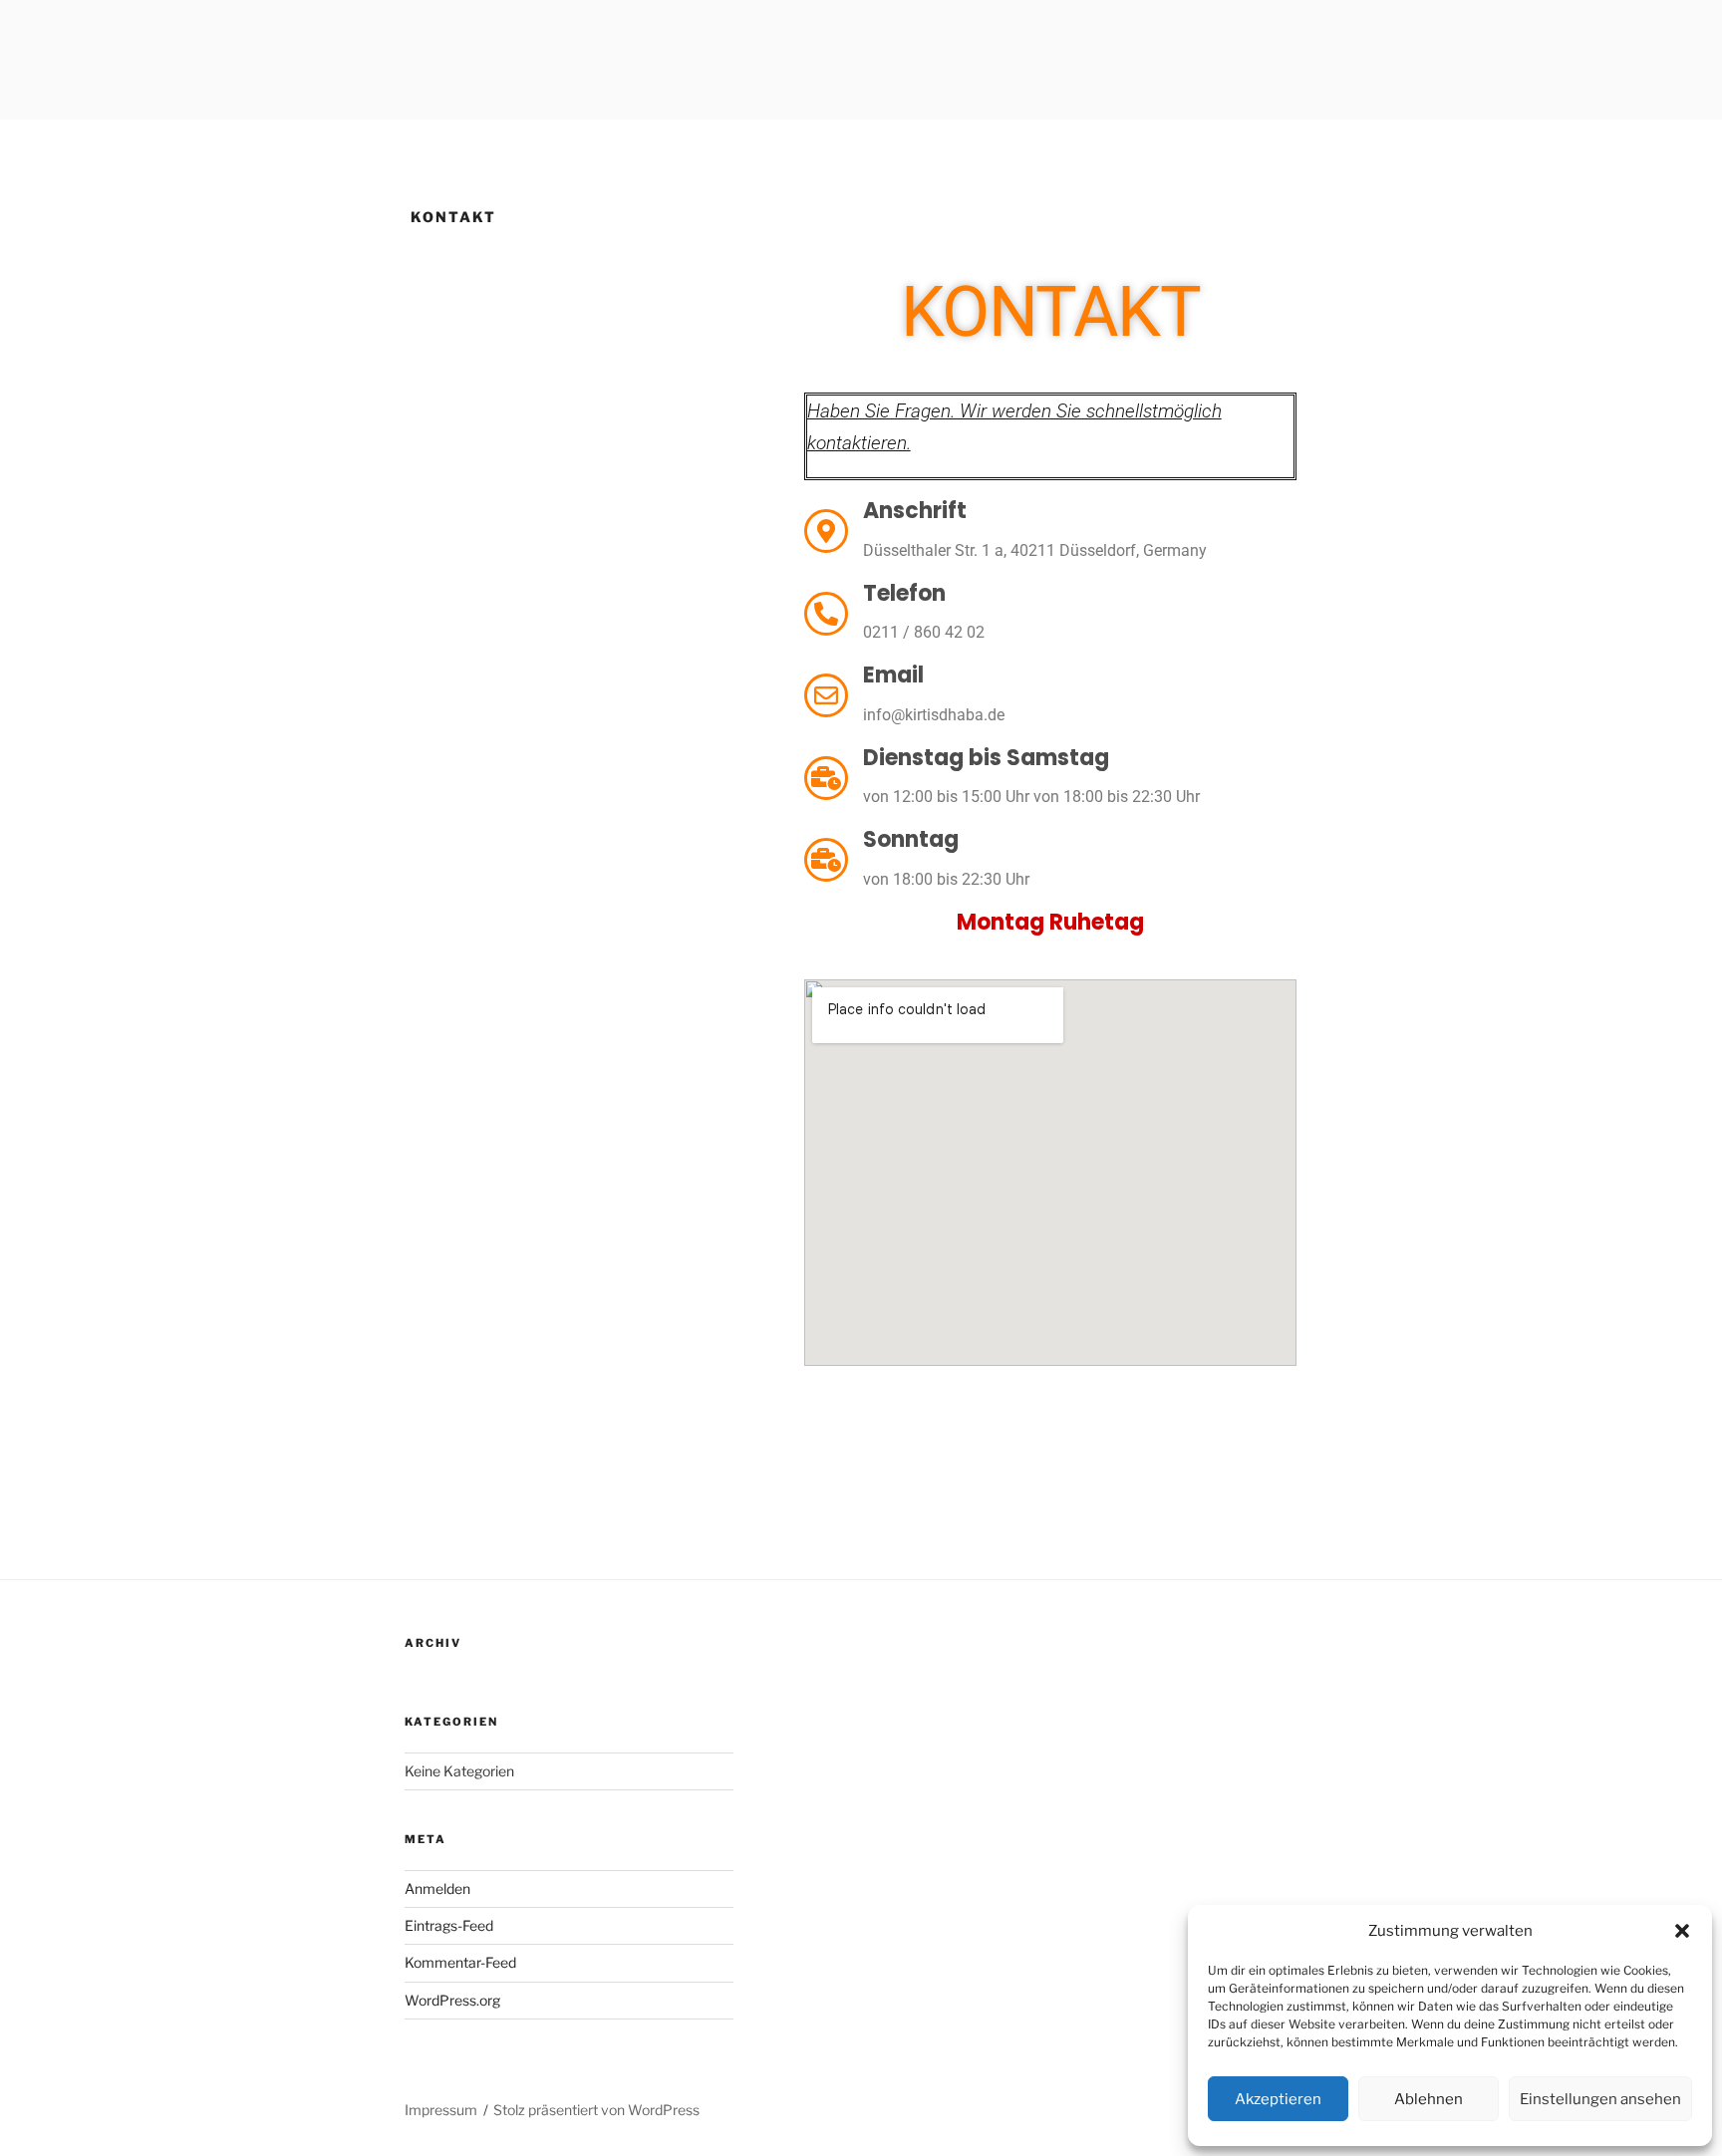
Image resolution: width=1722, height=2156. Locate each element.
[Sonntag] (826, 860)
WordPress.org (452, 2000)
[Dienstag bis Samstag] (826, 778)
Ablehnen (1429, 2099)
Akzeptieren (1278, 2099)
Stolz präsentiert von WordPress (596, 2110)
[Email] (826, 695)
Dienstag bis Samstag (986, 758)
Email (893, 675)
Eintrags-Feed (449, 1925)
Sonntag (911, 839)
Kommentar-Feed (460, 1962)
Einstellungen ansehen (1600, 2099)
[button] (1682, 1931)
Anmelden (437, 1888)
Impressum (441, 2110)
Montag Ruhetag (1050, 922)
